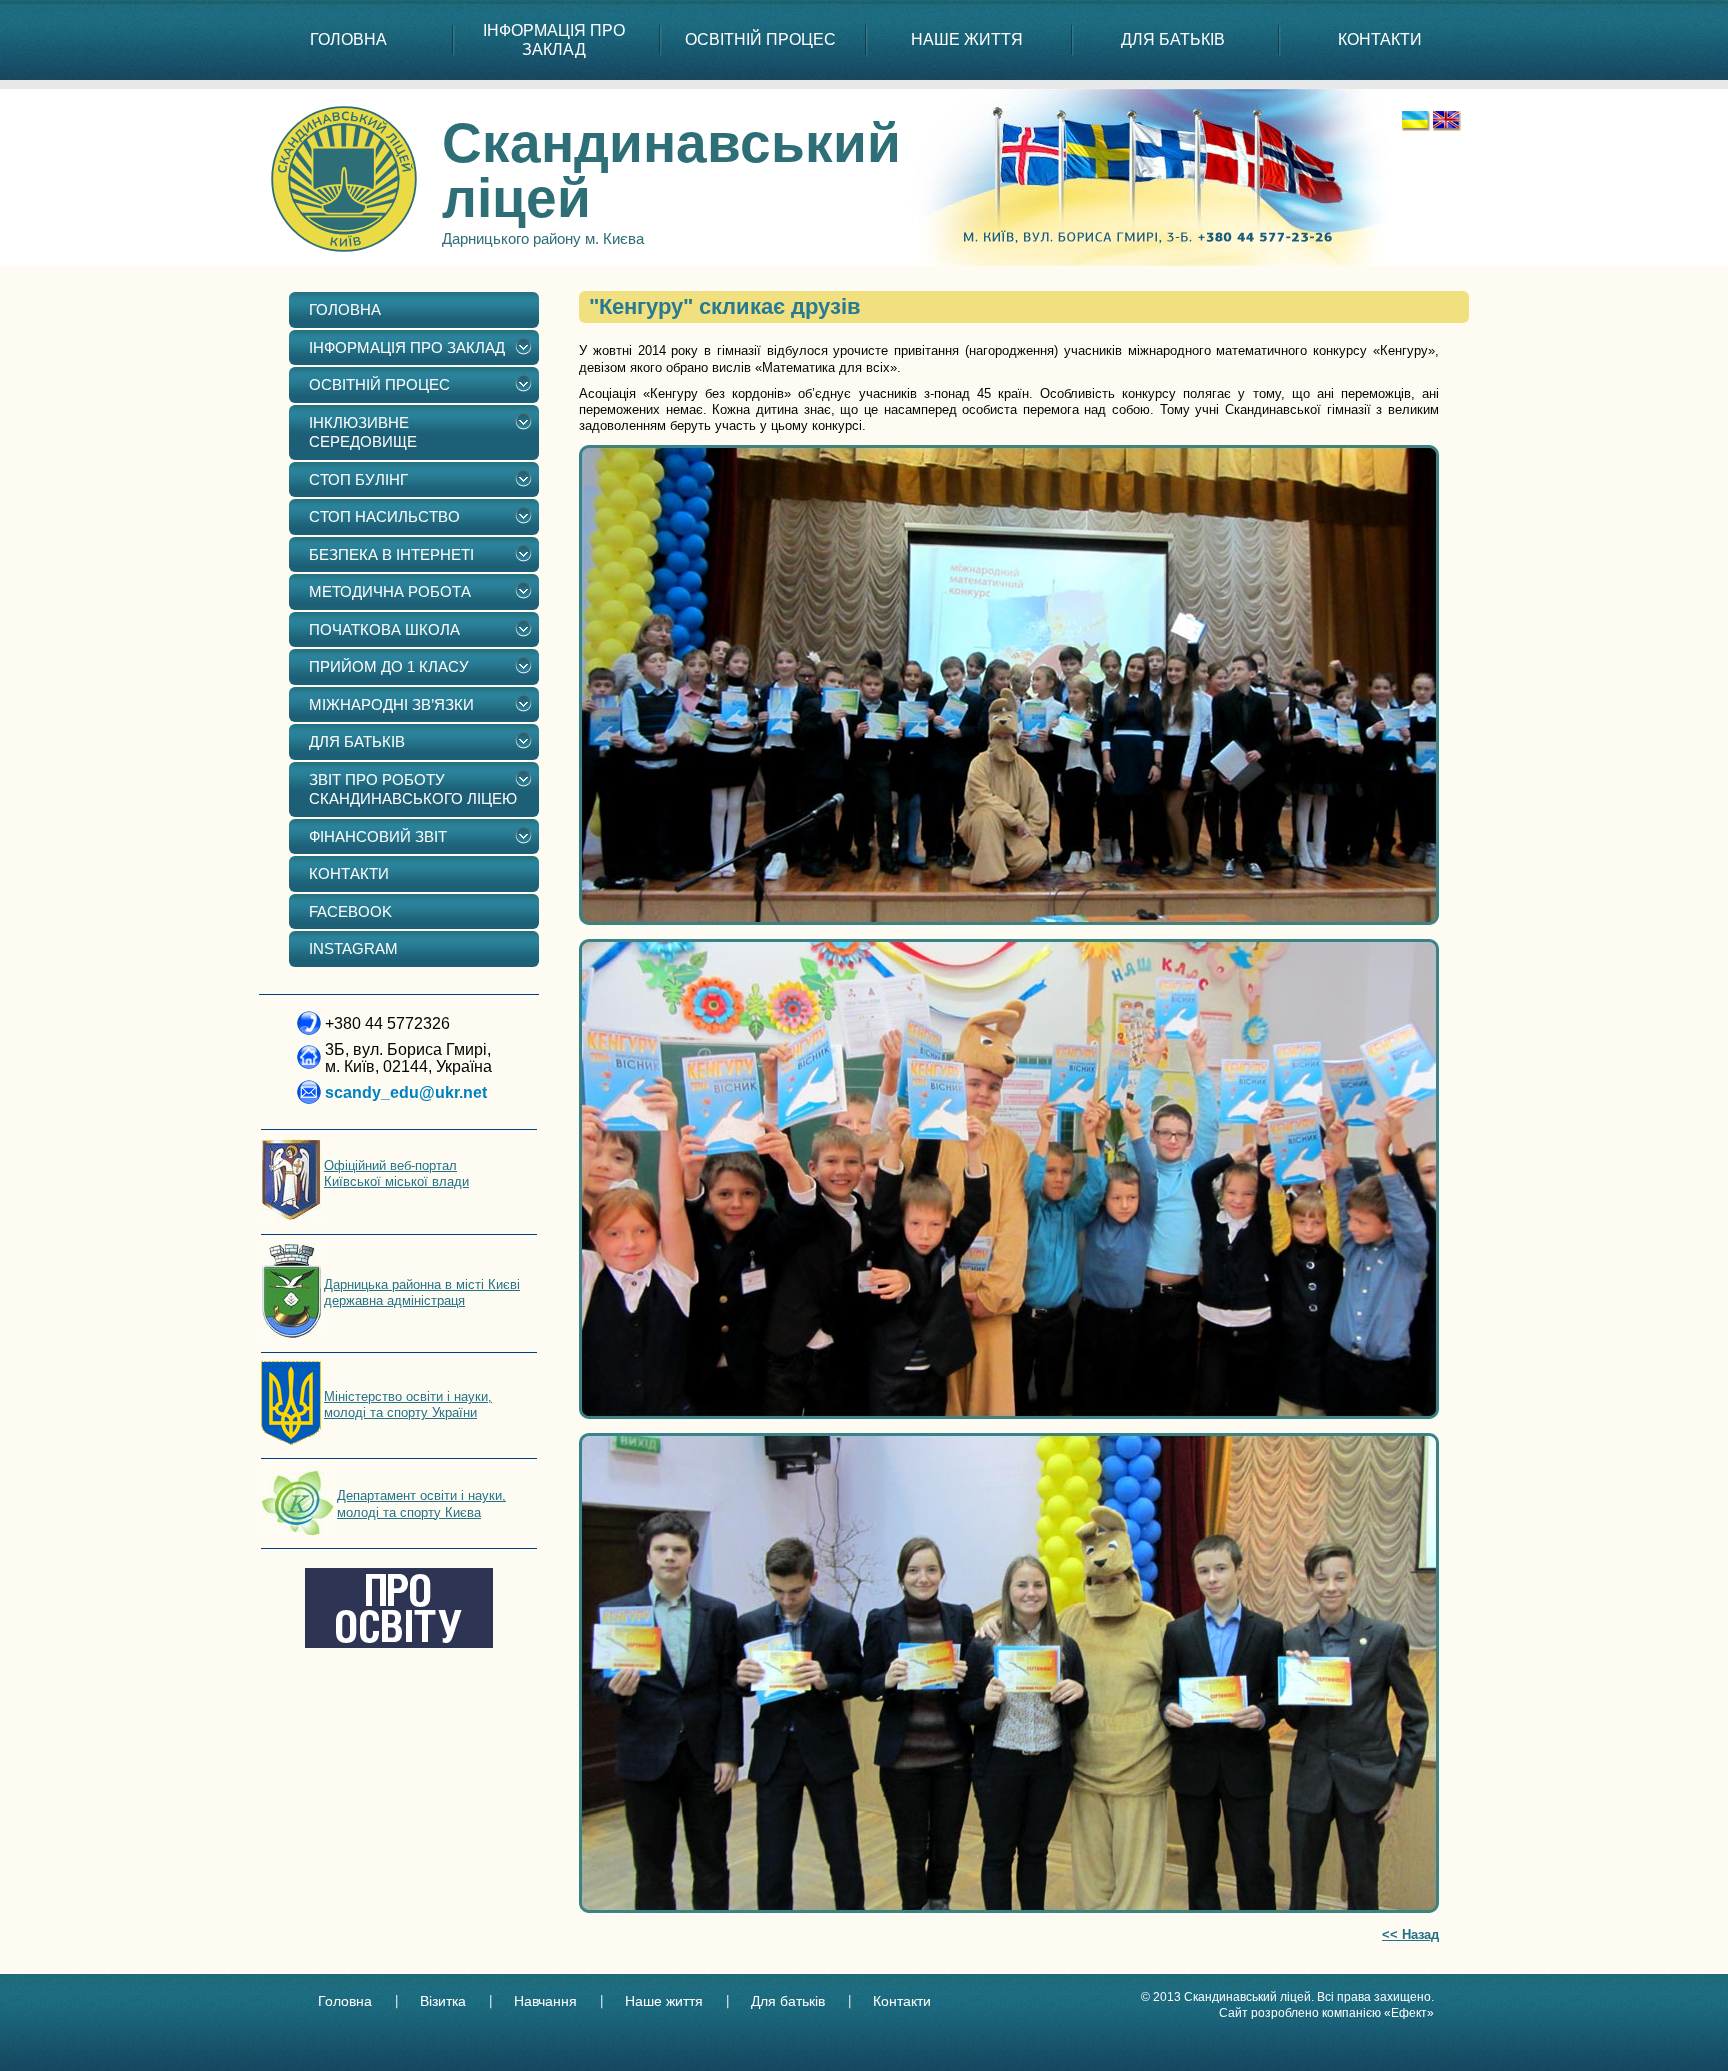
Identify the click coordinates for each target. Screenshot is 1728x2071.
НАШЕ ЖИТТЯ (967, 39)
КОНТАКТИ (1380, 39)
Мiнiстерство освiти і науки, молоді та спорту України (408, 1404)
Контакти (902, 2001)
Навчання (545, 2001)
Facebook (350, 911)
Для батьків (788, 2001)
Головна (345, 2001)
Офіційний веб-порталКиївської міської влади (396, 1173)
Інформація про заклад (554, 40)
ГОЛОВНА (348, 39)
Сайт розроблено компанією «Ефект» (1326, 2013)
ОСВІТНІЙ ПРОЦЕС (760, 39)
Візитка (443, 2001)
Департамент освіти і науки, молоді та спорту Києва (421, 1503)
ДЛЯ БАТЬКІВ (1173, 39)
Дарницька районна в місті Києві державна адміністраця (422, 1292)
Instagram (353, 948)
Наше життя (664, 2001)
